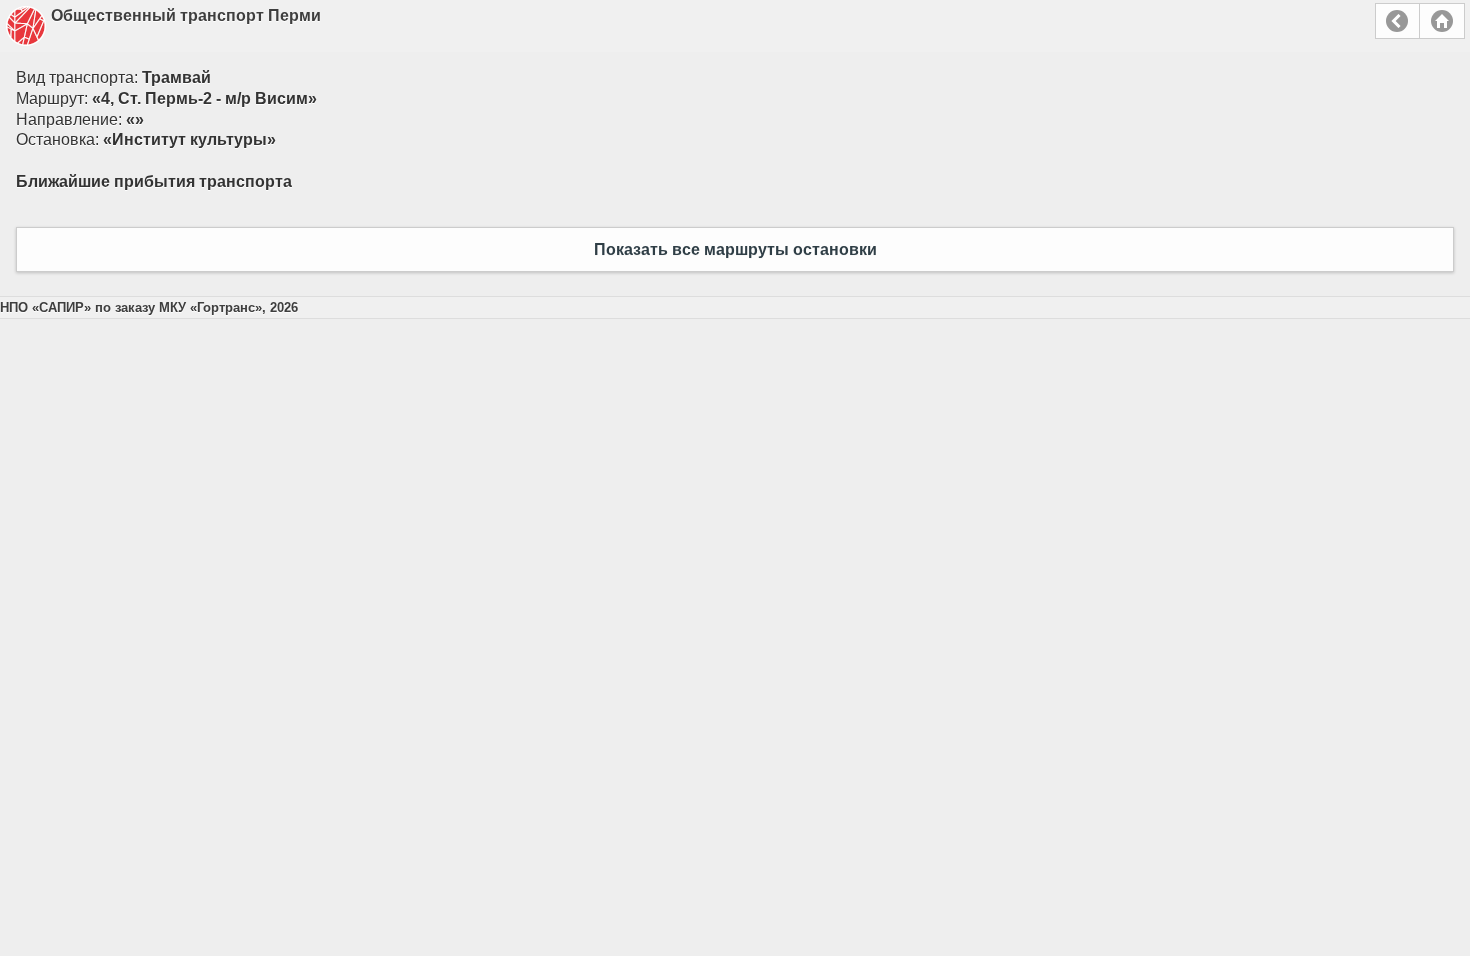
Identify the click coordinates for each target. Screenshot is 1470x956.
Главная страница (1442, 21)
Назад (1397, 21)
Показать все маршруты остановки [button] (735, 249)
